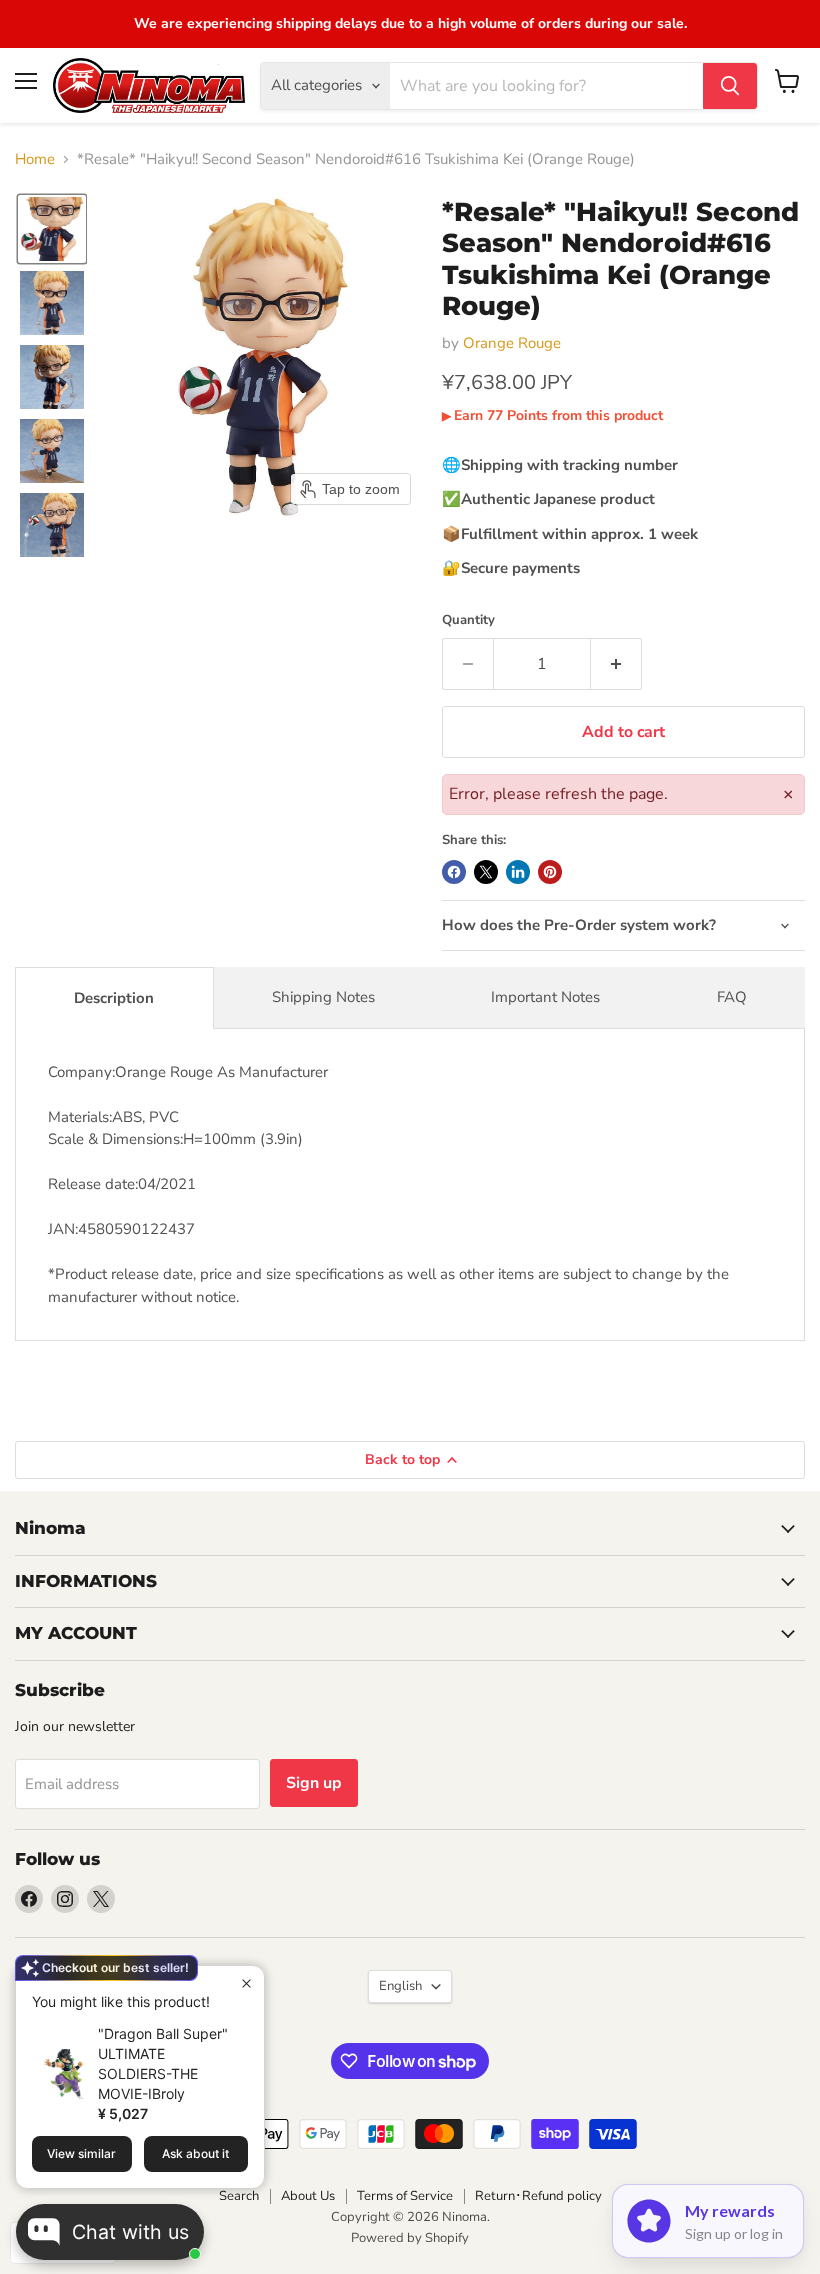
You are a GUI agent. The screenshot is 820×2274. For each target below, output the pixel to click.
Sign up (314, 1783)
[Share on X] (486, 872)
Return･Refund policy (538, 2196)
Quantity (468, 620)
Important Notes (545, 997)
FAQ (732, 997)
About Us (308, 2196)
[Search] (730, 86)
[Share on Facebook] (454, 872)
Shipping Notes (323, 997)
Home (35, 159)
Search (239, 2196)
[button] (52, 229)
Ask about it (195, 2153)
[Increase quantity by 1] (616, 664)
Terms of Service (405, 2196)
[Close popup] (246, 1983)
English (400, 1986)
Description (114, 998)
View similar (81, 2153)
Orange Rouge (512, 343)
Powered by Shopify (410, 2238)
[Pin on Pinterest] (550, 872)
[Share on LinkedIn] (518, 872)
